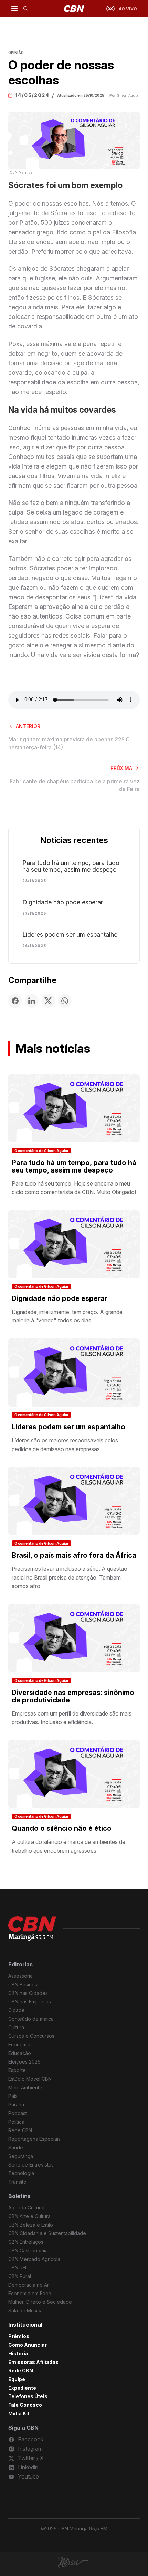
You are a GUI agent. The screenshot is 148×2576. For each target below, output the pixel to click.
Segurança (21, 2156)
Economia (19, 2044)
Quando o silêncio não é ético (62, 1828)
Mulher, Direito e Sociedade (40, 2302)
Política (16, 2122)
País (13, 2096)
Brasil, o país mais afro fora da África (74, 1555)
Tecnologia (21, 2173)
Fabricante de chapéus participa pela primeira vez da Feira (75, 785)
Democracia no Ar (29, 2285)
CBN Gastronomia (28, 2250)
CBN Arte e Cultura (29, 2216)
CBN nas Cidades (28, 1993)
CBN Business (24, 1984)
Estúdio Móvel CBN (30, 2079)
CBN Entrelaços (26, 2242)
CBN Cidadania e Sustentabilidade (47, 2233)
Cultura (16, 2027)
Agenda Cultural (26, 2208)
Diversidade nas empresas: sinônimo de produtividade (73, 1696)
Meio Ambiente (25, 2087)
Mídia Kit (19, 2413)
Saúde (16, 2147)
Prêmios (19, 2336)
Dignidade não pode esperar (63, 902)
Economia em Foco (30, 2293)
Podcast (18, 2113)
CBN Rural (20, 2276)
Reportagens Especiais (34, 2139)
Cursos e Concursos (31, 2036)
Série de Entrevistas (31, 2165)
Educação (20, 2053)
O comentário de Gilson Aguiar (41, 1151)
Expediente (22, 2388)
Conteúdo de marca (31, 2019)
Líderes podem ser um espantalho (70, 935)
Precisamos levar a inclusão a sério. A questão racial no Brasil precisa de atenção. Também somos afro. (70, 1577)
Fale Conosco (25, 2405)
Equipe (17, 2379)
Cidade (17, 2010)
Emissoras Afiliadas (33, 2362)
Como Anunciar (28, 2345)
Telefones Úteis (28, 2396)
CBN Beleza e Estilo (31, 2225)
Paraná (16, 2105)
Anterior (28, 726)
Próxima (121, 768)
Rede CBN (20, 2130)
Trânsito (17, 2182)
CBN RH (17, 2268)
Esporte (17, 2070)
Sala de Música (25, 2311)
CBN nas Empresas (30, 2002)
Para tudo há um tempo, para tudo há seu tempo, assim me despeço (71, 866)
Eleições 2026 (24, 2062)
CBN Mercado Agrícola (34, 2259)
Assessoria (20, 1976)
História (18, 2353)
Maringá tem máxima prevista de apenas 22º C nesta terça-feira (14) (69, 743)
